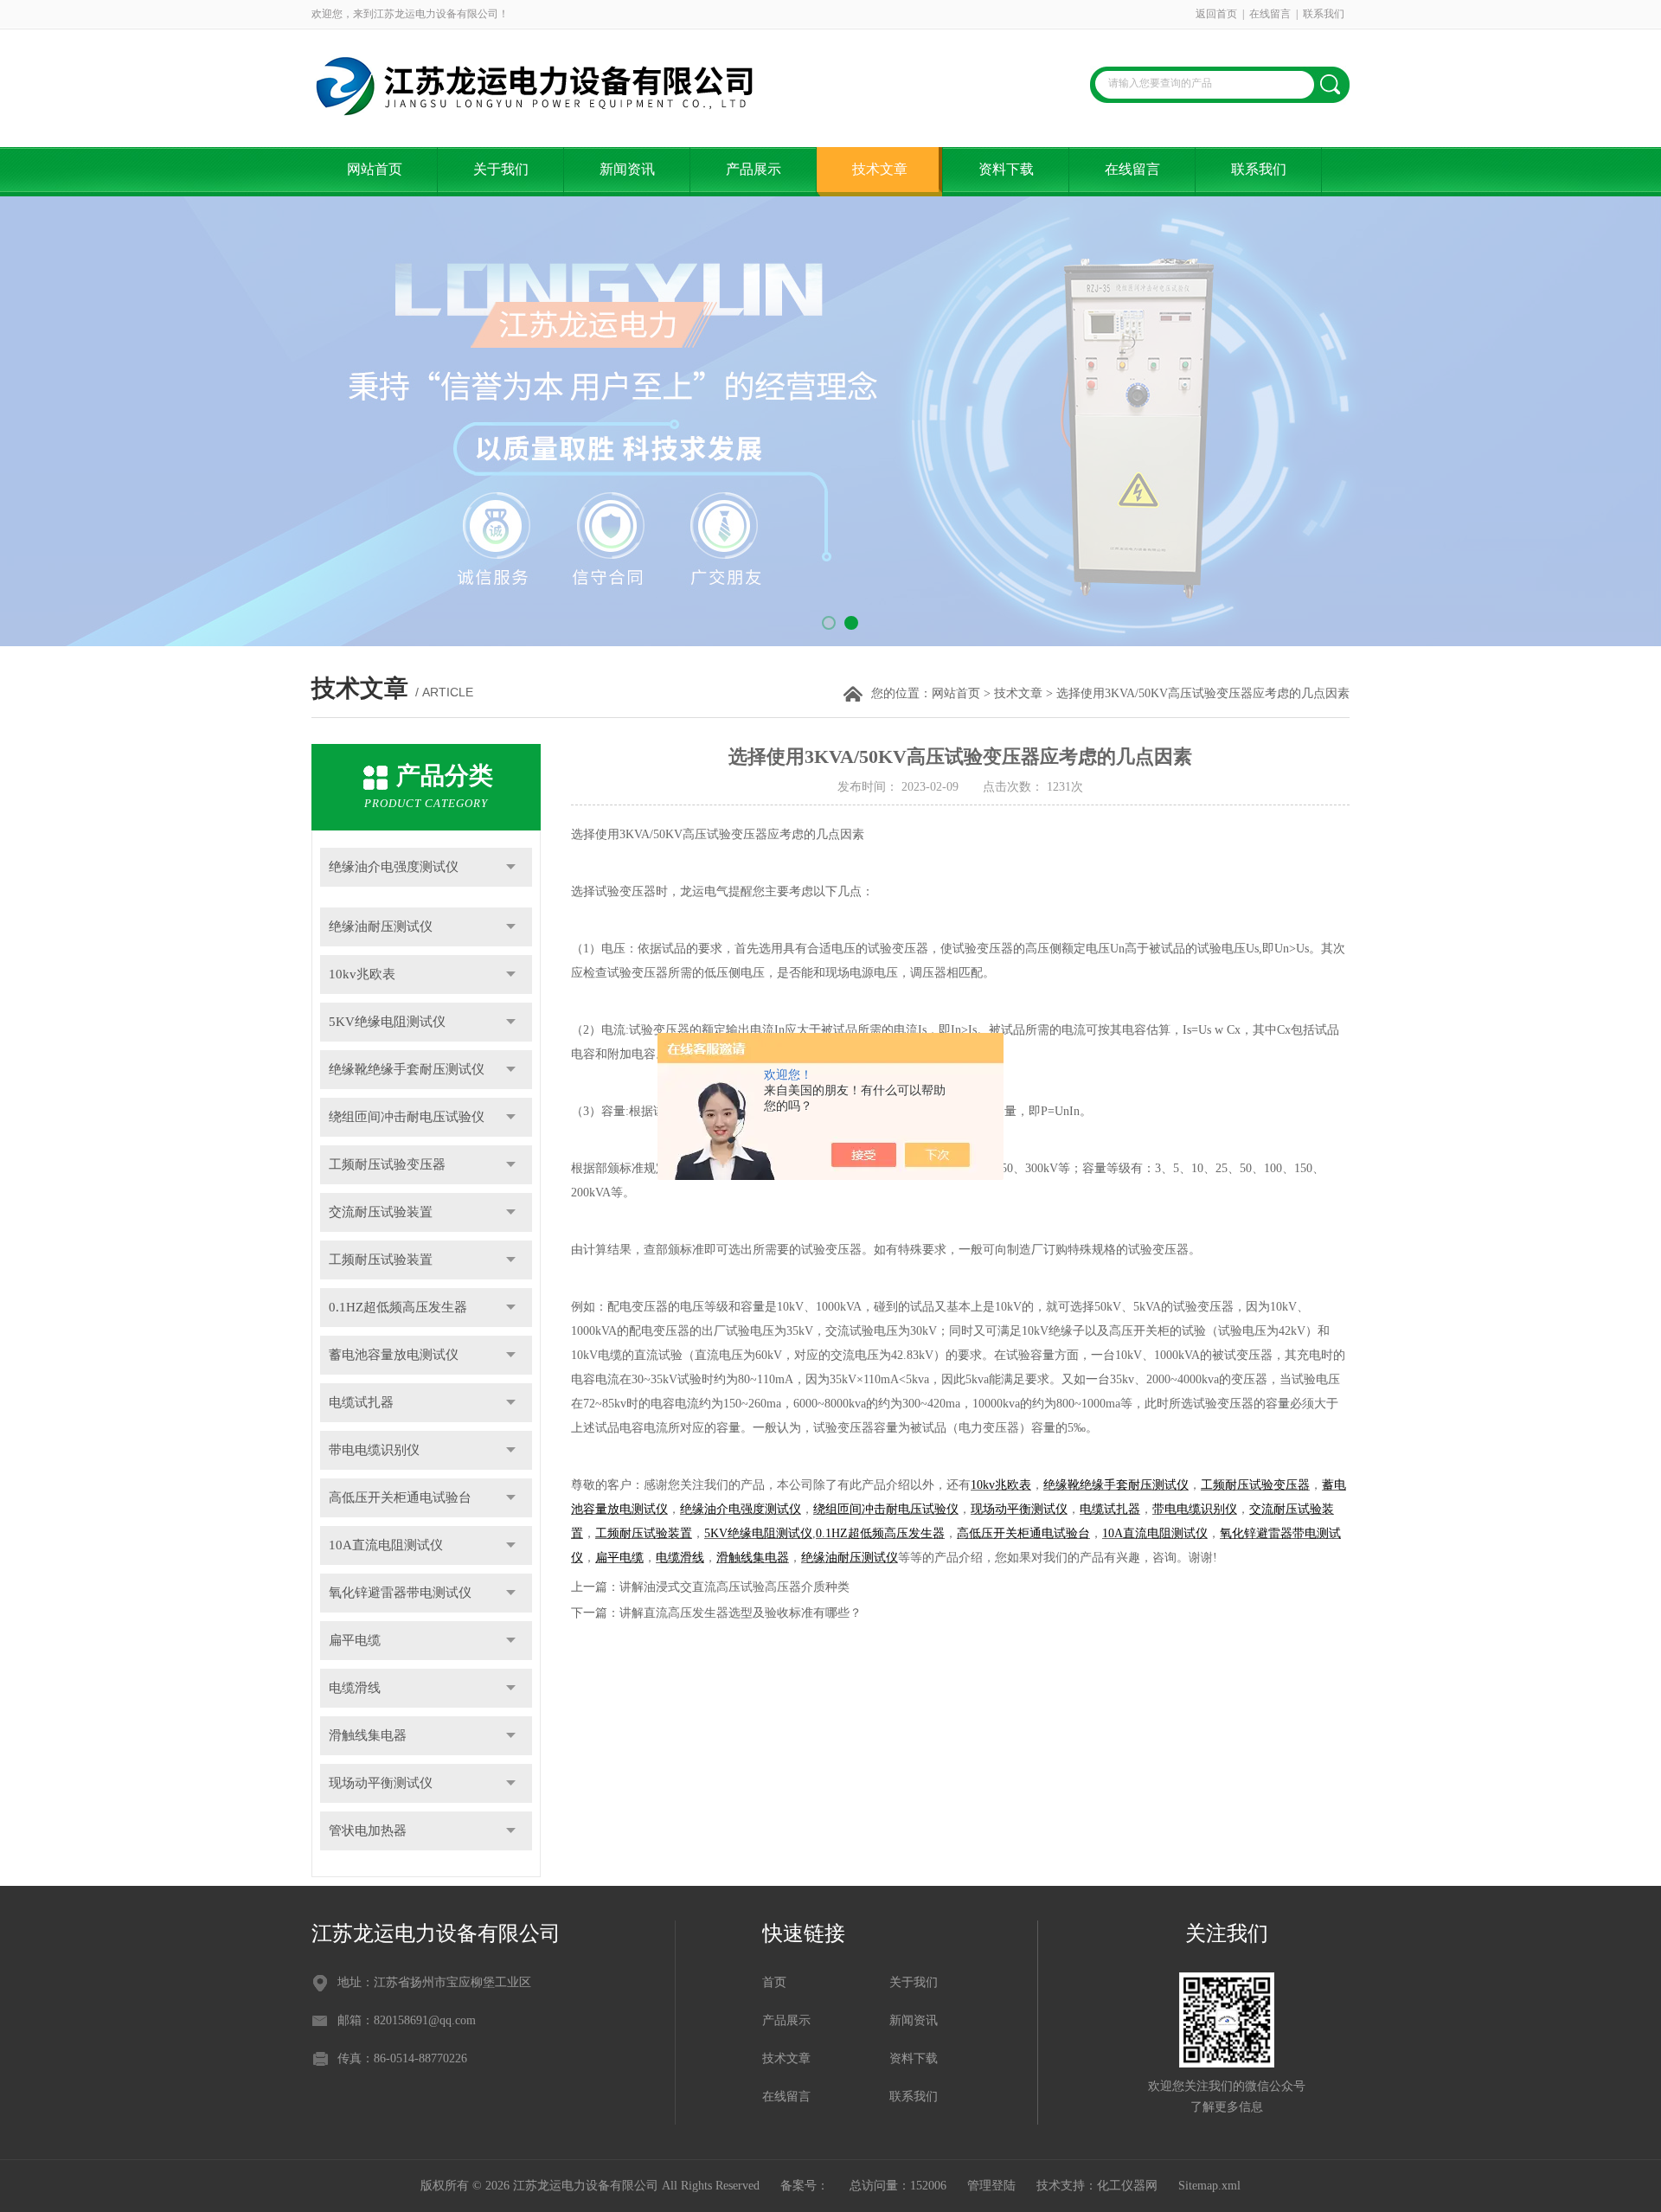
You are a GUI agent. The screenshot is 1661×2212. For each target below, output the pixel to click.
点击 (511, 867)
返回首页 (1216, 14)
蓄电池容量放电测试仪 (394, 1355)
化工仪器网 (1127, 2186)
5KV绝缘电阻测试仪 (387, 1022)
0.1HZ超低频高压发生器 (398, 1307)
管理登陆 (991, 2186)
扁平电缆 (355, 1640)
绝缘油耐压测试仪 (381, 926)
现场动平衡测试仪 (381, 1783)
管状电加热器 (368, 1831)
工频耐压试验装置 (381, 1260)
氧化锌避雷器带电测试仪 (400, 1593)
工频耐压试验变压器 (387, 1164)
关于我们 (501, 169)
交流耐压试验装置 (381, 1212)
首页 (774, 1982)
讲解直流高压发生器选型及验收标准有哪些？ (741, 1613)
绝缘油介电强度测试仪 (394, 867)
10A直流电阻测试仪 (386, 1545)
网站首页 (375, 169)
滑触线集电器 (368, 1735)
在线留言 (1270, 14)
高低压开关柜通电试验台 (400, 1497)
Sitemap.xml (1209, 2186)
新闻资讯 (627, 169)
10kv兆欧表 (362, 974)
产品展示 (754, 169)
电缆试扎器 (361, 1402)
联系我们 (1324, 14)
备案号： (805, 2186)
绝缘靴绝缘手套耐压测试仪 (407, 1069)
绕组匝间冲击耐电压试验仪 (407, 1117)
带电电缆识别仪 (374, 1450)
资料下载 (1006, 169)
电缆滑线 (355, 1688)
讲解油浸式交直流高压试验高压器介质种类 (734, 1587)
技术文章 (880, 169)
